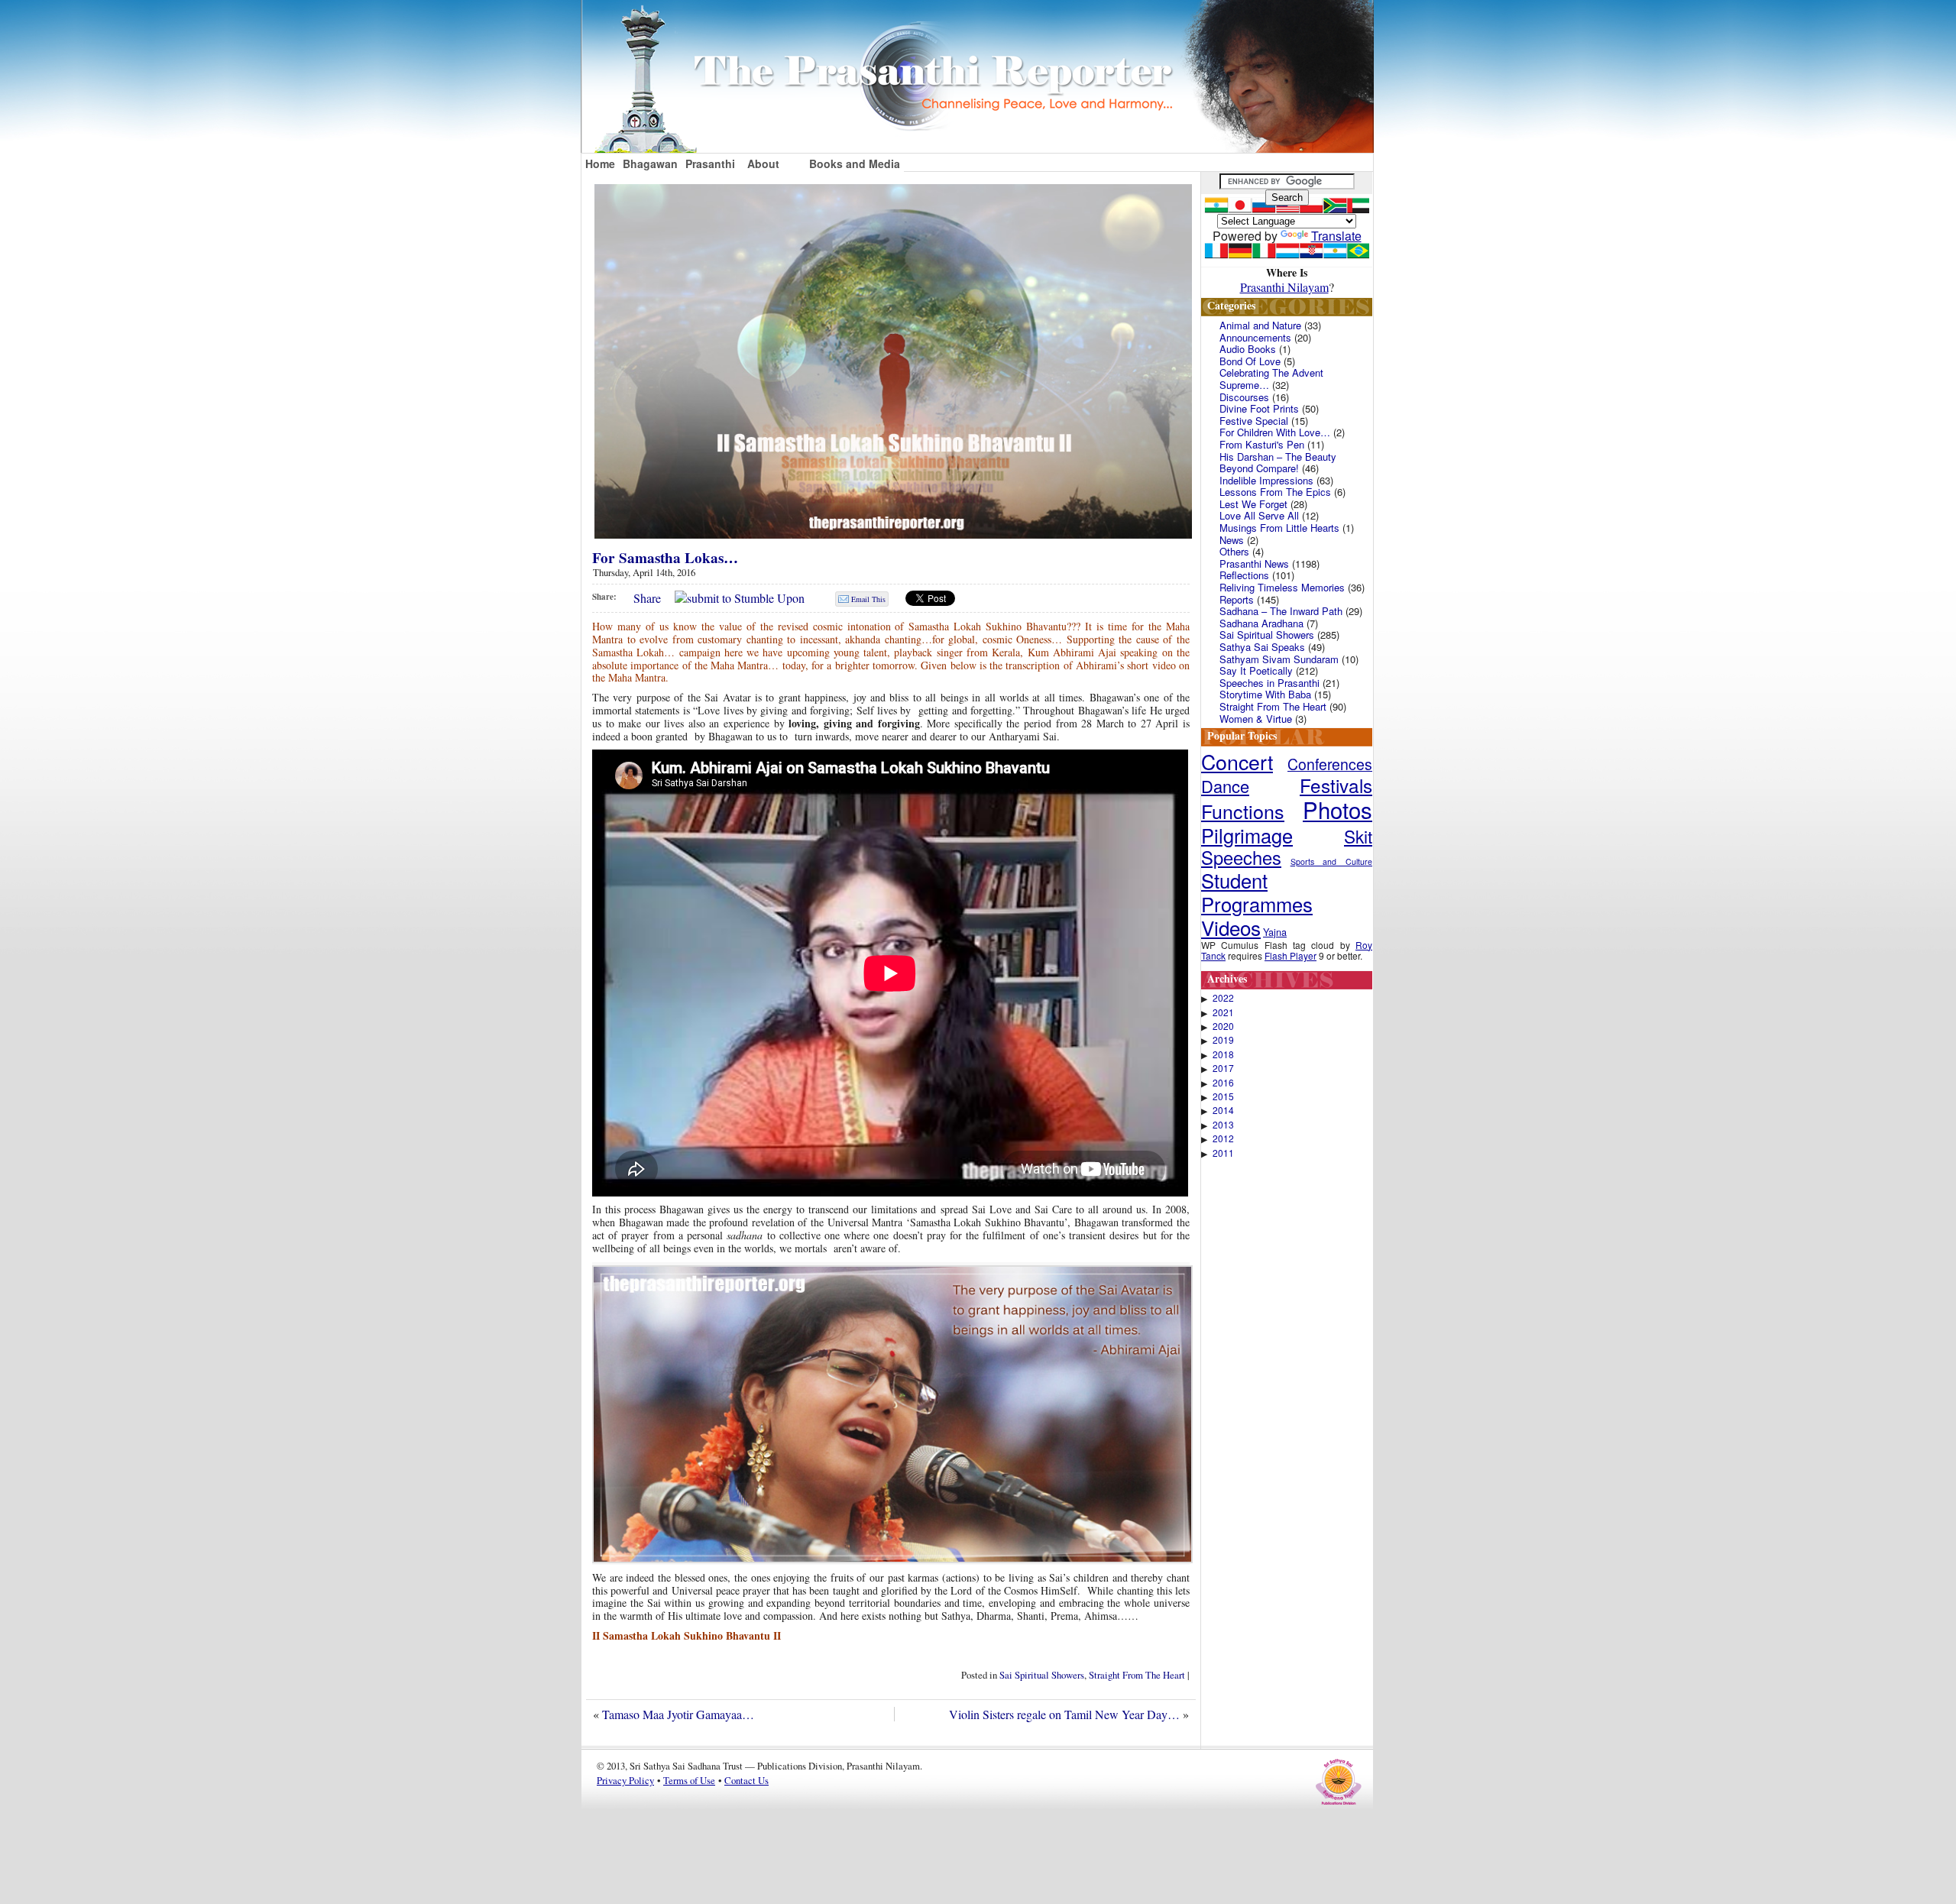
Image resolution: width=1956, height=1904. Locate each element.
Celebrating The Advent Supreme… (1271, 379)
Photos (1337, 809)
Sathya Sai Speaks (1262, 647)
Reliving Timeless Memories (1282, 587)
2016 (1223, 1083)
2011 (1223, 1153)
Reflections (1244, 575)
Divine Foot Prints (1259, 408)
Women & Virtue (1256, 719)
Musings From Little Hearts (1279, 528)
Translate (1336, 236)
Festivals (1336, 785)
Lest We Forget (1253, 504)
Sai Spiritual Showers (1042, 1675)
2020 (1223, 1026)
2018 (1223, 1054)
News (1232, 540)
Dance (1225, 786)
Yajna (1275, 932)
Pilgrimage (1247, 835)
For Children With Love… (1275, 432)
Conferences (1330, 764)
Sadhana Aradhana (1261, 623)
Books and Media (855, 164)
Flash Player (1291, 955)
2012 (1223, 1138)
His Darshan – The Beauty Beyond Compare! (1278, 463)
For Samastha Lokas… (665, 558)
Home (600, 164)
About (763, 164)
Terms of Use (689, 1780)
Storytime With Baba (1265, 694)
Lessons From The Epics (1275, 492)
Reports (1237, 599)
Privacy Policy (625, 1780)
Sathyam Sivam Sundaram (1279, 659)
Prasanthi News (1254, 563)
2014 (1223, 1110)
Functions (1243, 811)
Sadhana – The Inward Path (1281, 611)
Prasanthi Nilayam (1284, 287)
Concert (1237, 761)
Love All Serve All (1259, 515)
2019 (1223, 1040)
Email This (868, 599)
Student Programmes (1257, 892)
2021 (1223, 1012)
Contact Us (746, 1780)
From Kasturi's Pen (1262, 444)
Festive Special (1254, 421)
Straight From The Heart (1137, 1675)
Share (647, 598)
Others (1234, 551)
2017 (1223, 1068)
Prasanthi (710, 164)
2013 (1223, 1125)
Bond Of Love (1250, 361)
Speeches (1241, 857)
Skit (1358, 836)
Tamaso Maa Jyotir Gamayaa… (678, 1714)
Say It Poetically (1256, 670)
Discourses (1244, 397)
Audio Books (1248, 349)
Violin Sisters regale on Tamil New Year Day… (1064, 1714)
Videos (1231, 927)
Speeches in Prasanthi (1269, 683)
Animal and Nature (1260, 325)
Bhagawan (650, 164)
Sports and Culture (1331, 861)
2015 (1223, 1096)
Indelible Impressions (1266, 480)
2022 (1223, 998)
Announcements (1255, 337)
